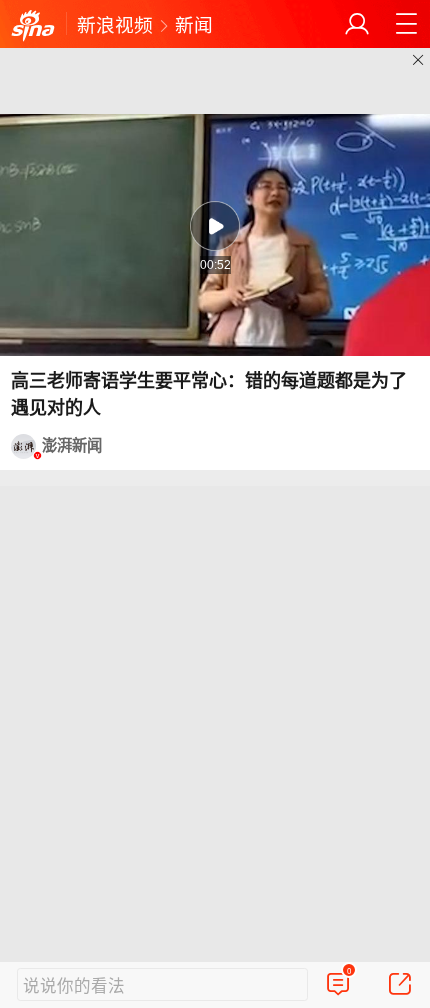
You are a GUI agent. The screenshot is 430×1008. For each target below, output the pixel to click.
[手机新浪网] (33, 26)
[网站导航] (406, 24)
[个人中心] (357, 24)
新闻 (194, 24)
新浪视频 (115, 24)
